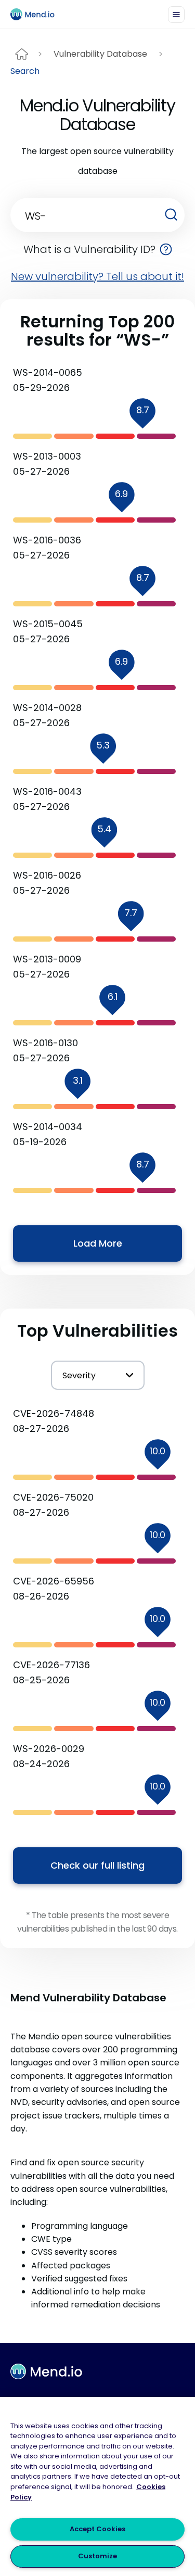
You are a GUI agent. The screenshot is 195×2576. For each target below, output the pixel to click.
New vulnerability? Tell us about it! (97, 276)
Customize (97, 2556)
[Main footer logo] (46, 2371)
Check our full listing (97, 1865)
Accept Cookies (97, 2529)
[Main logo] (37, 14)
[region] (97, 2486)
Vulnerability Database (100, 54)
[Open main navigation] (176, 15)
